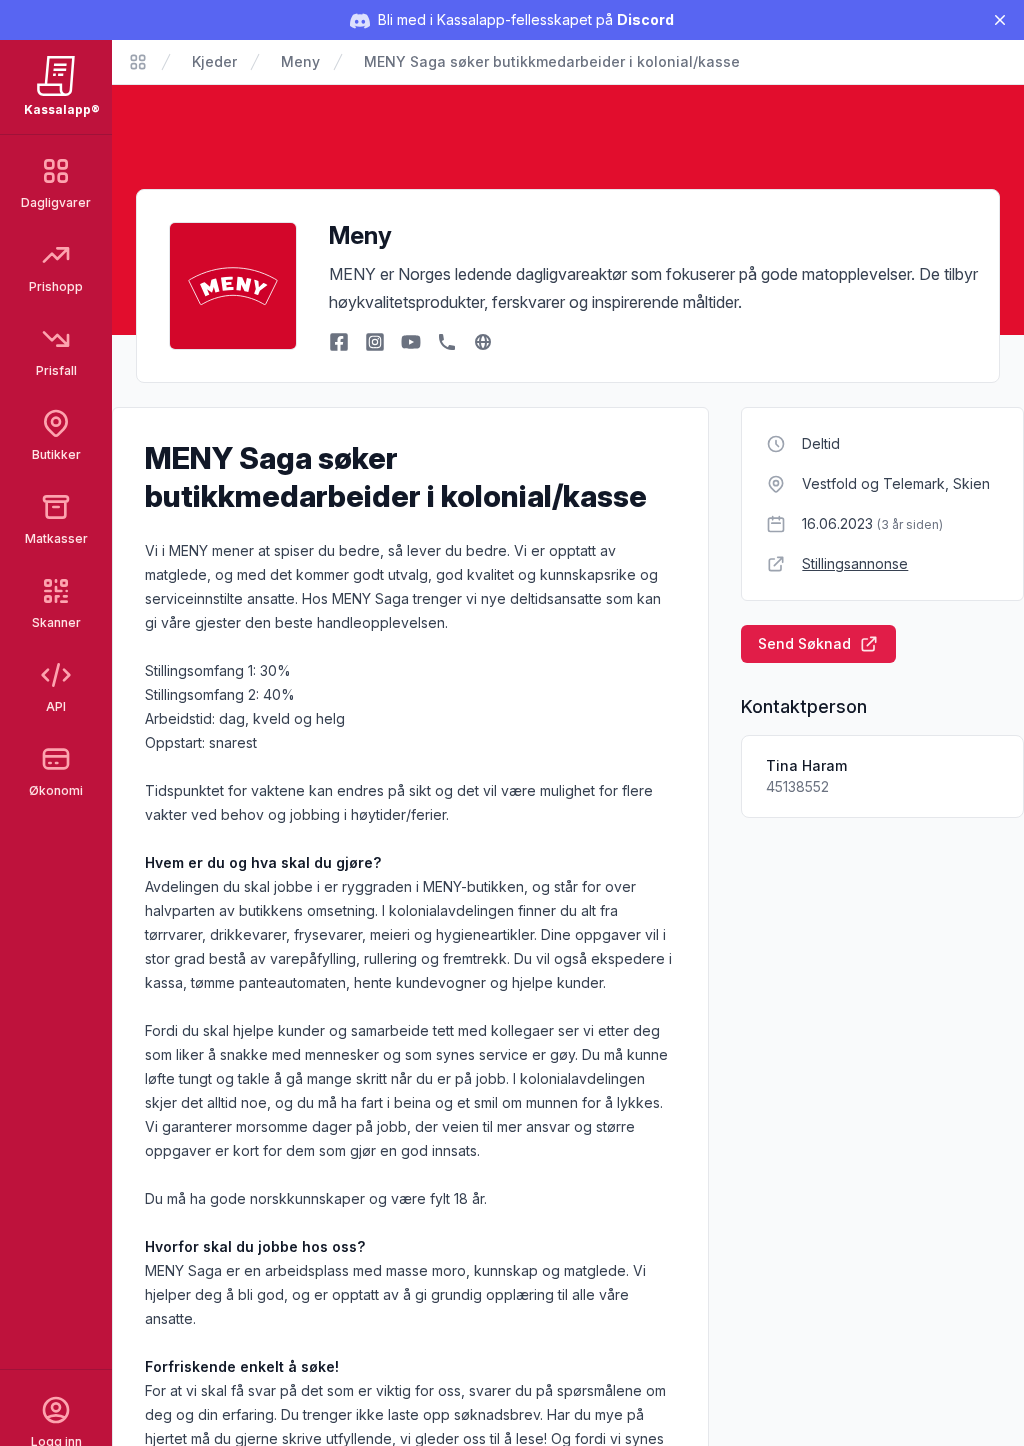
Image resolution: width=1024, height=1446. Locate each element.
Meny (300, 61)
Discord (645, 19)
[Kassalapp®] (138, 62)
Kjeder (214, 61)
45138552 (797, 786)
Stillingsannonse (855, 563)
